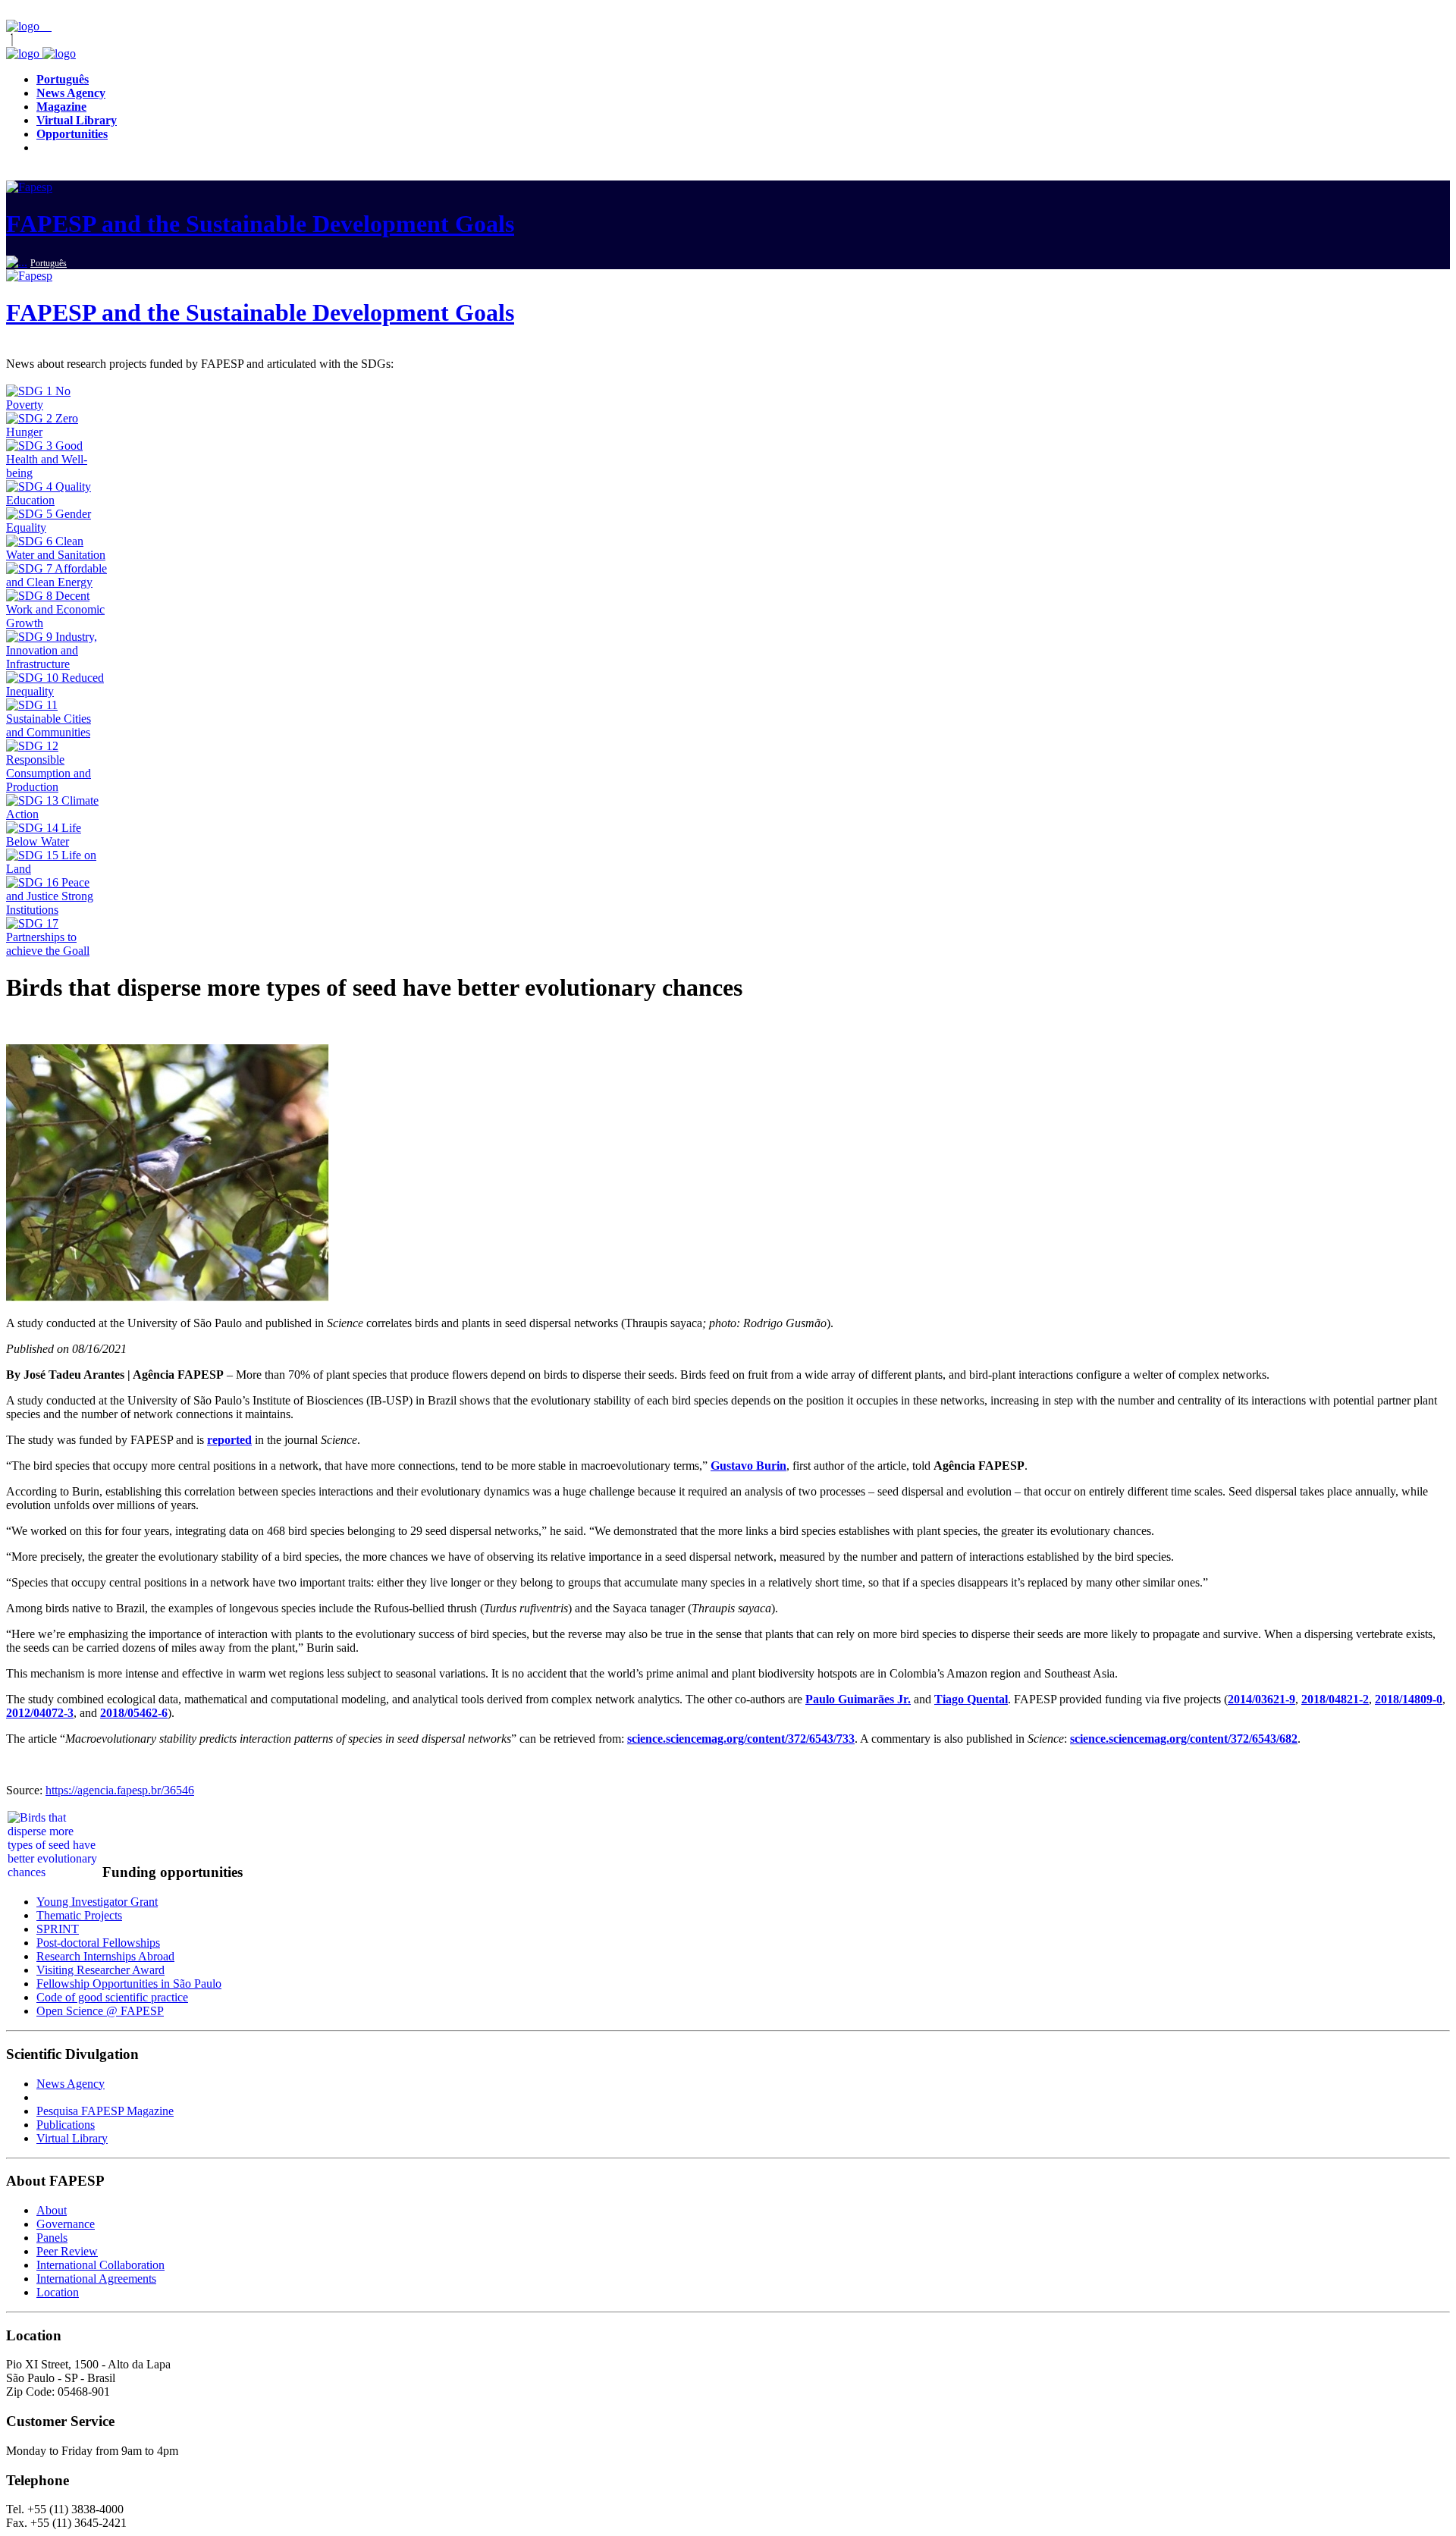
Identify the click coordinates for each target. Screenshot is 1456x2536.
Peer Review (67, 2251)
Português (49, 263)
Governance (66, 2224)
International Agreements (96, 2279)
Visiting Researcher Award (100, 1970)
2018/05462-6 (134, 1713)
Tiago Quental (971, 1699)
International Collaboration (100, 2265)
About (52, 2210)
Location (58, 2292)
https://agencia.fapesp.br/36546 (120, 1790)
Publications (66, 2125)
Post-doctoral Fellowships (98, 1943)
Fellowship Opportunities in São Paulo (129, 1984)
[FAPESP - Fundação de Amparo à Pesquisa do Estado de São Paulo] (24, 26)
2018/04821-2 (1335, 1699)
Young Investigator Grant (97, 1902)
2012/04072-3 (40, 1713)
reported (229, 1440)
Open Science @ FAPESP (100, 2011)
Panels (52, 2238)
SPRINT (58, 1929)
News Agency (71, 2084)
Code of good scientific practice (112, 1997)
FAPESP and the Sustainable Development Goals (260, 224)
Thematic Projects (79, 1915)
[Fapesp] (41, 53)
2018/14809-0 (1409, 1699)
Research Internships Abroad (105, 1956)
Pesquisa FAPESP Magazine (105, 2111)
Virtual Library (72, 2138)
